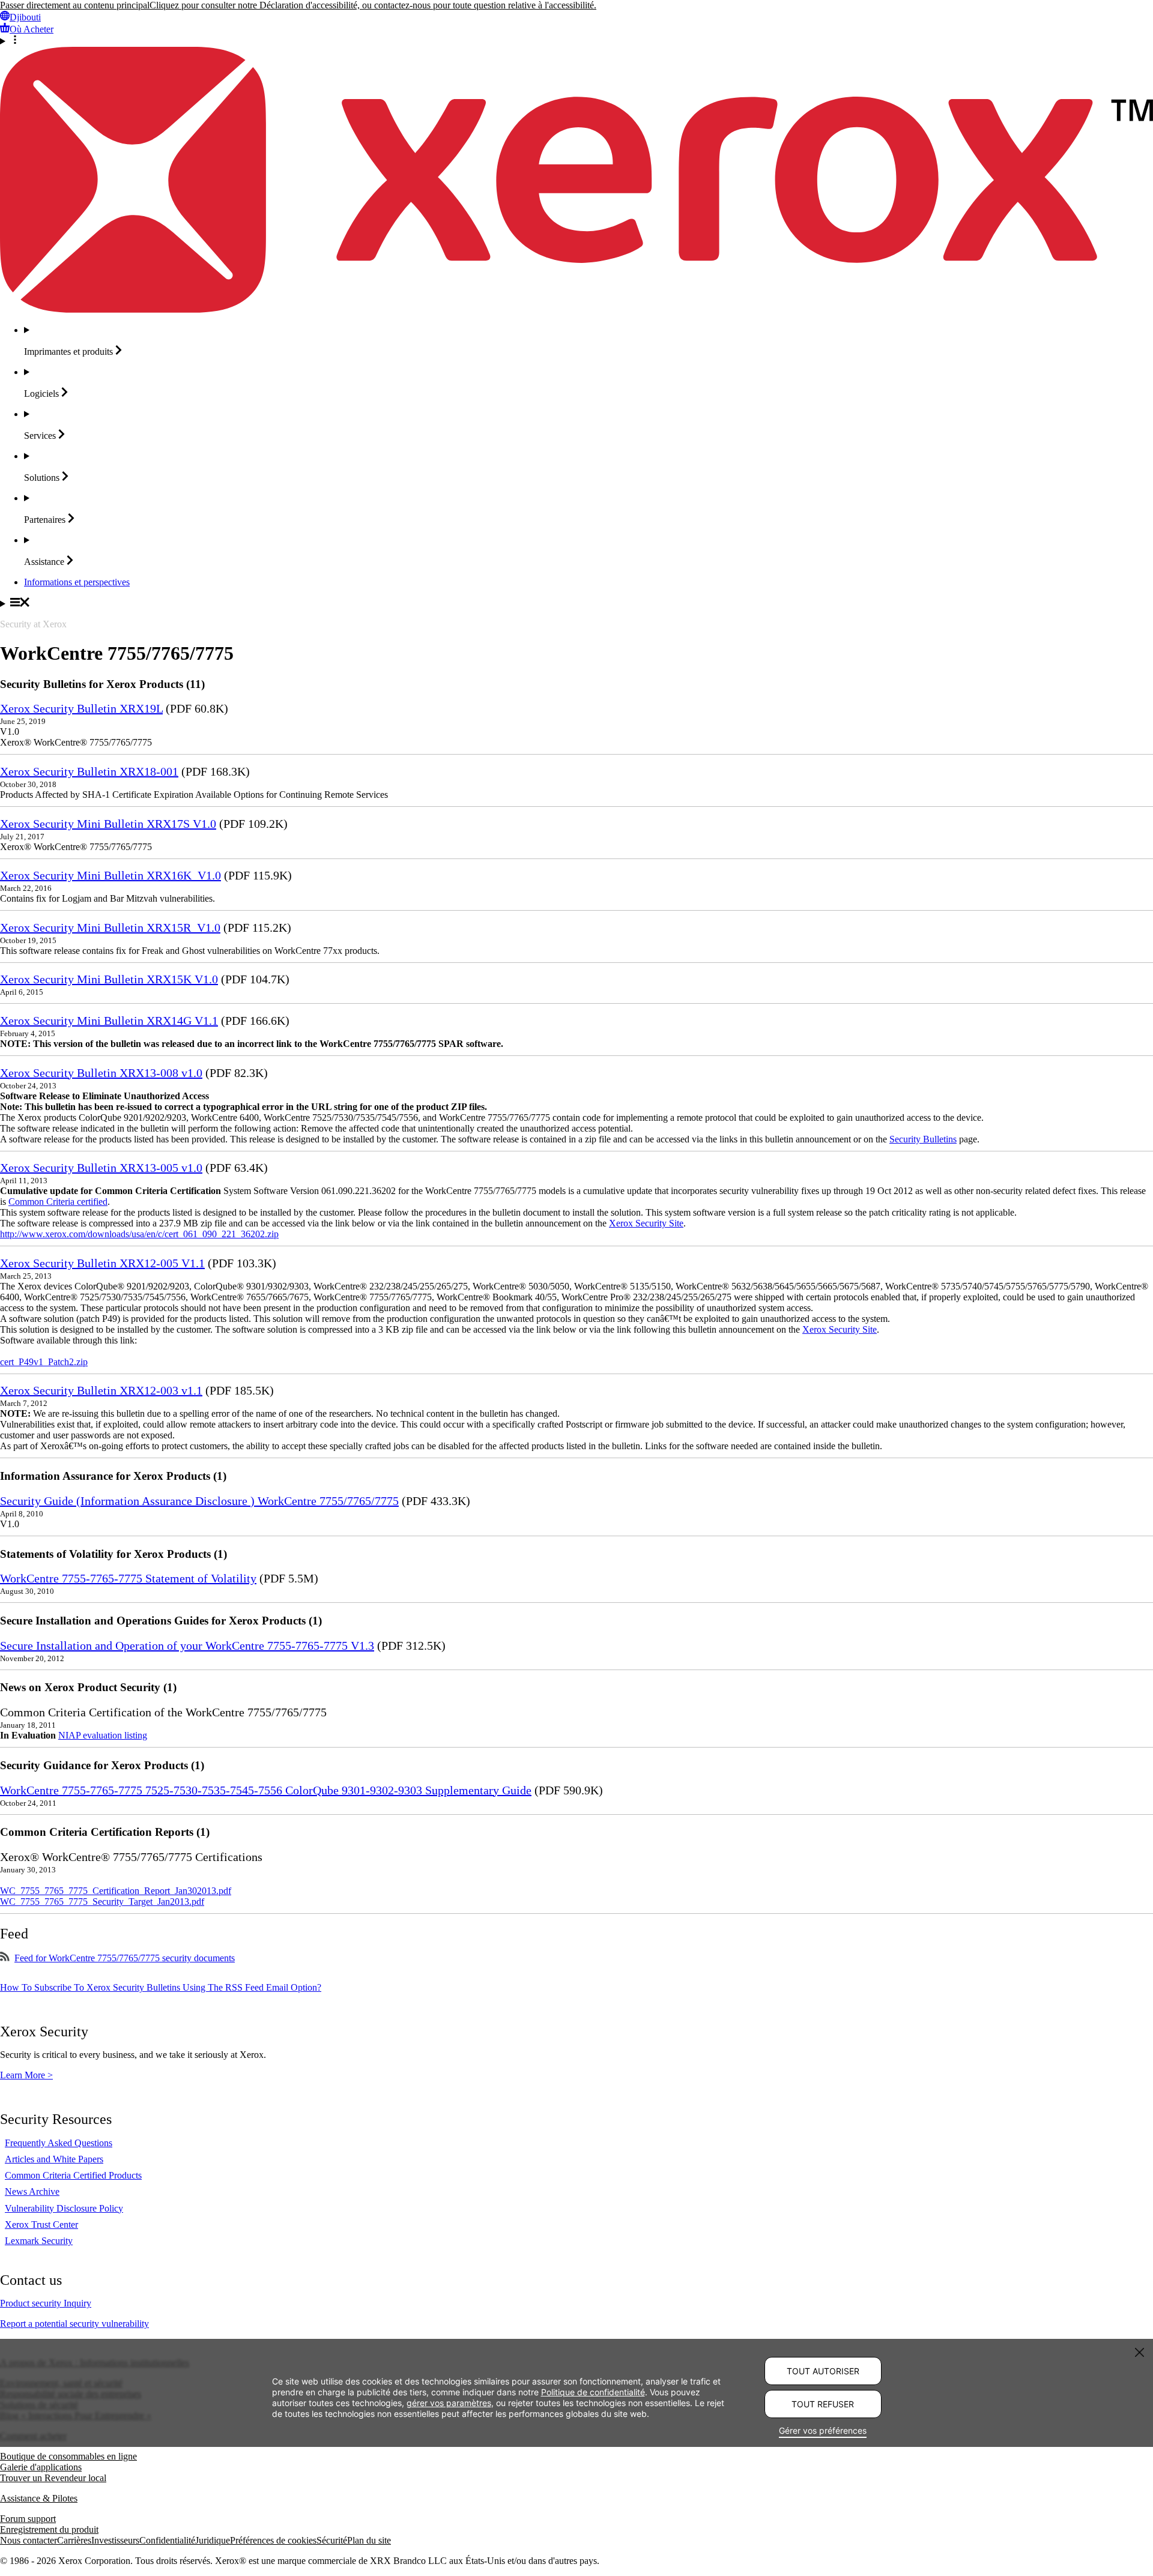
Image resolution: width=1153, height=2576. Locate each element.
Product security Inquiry (46, 2303)
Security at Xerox (33, 624)
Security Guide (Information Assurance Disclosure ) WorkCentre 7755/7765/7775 (199, 1501)
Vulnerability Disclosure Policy (64, 2208)
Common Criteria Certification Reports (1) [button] (105, 1832)
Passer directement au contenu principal (75, 5)
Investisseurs (115, 2540)
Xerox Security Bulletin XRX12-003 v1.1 (101, 1390)
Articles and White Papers (54, 2159)
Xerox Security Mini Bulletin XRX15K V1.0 (109, 979)
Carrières (74, 2540)
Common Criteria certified (58, 1202)
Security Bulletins (923, 1139)
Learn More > (26, 2075)
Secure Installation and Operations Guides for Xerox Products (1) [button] (161, 1621)
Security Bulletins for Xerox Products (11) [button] (102, 684)
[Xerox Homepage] (576, 309)
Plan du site (369, 2540)
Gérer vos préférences (823, 2430)
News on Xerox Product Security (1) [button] (88, 1687)
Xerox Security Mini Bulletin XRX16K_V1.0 (110, 875)
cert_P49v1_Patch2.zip (44, 1362)
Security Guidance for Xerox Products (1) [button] (102, 1765)
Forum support (28, 2519)
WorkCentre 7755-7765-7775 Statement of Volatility (128, 1578)
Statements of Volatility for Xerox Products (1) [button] (113, 1554)
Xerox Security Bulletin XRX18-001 (89, 771)
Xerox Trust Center (41, 2225)
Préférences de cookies (273, 2540)
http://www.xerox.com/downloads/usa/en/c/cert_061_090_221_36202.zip (139, 1234)
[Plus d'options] (576, 41)
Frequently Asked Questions (59, 2143)
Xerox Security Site (646, 1223)
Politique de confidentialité (593, 2392)
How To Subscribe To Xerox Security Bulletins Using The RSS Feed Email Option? (161, 1987)
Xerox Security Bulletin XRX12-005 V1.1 (102, 1263)
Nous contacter (29, 2540)
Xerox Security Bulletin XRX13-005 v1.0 (101, 1168)
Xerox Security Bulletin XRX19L (81, 708)
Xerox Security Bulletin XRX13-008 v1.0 (101, 1073)
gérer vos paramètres (449, 2403)
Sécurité (332, 2540)
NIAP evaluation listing (103, 1735)
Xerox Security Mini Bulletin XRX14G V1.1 (109, 1021)
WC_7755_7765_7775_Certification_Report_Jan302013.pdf (116, 1891)
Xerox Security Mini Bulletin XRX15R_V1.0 (110, 928)
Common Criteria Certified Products (73, 2175)
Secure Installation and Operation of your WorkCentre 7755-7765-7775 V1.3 (187, 1645)
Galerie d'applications (41, 2467)
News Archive (32, 2191)
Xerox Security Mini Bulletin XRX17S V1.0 (108, 824)
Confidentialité (167, 2540)
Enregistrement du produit (49, 2529)
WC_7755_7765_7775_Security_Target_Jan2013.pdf (102, 1902)
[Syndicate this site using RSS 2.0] (5, 1958)
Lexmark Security (39, 2241)
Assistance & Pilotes (39, 2498)
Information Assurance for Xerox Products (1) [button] (113, 1476)
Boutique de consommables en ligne (68, 2456)
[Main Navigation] (576, 603)
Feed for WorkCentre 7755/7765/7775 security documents (125, 1958)
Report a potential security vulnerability (74, 2324)
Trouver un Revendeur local (53, 2478)
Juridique (213, 2540)
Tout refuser (823, 2404)
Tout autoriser (823, 2371)
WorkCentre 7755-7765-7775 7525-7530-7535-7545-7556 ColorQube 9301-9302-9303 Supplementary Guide (266, 1790)
